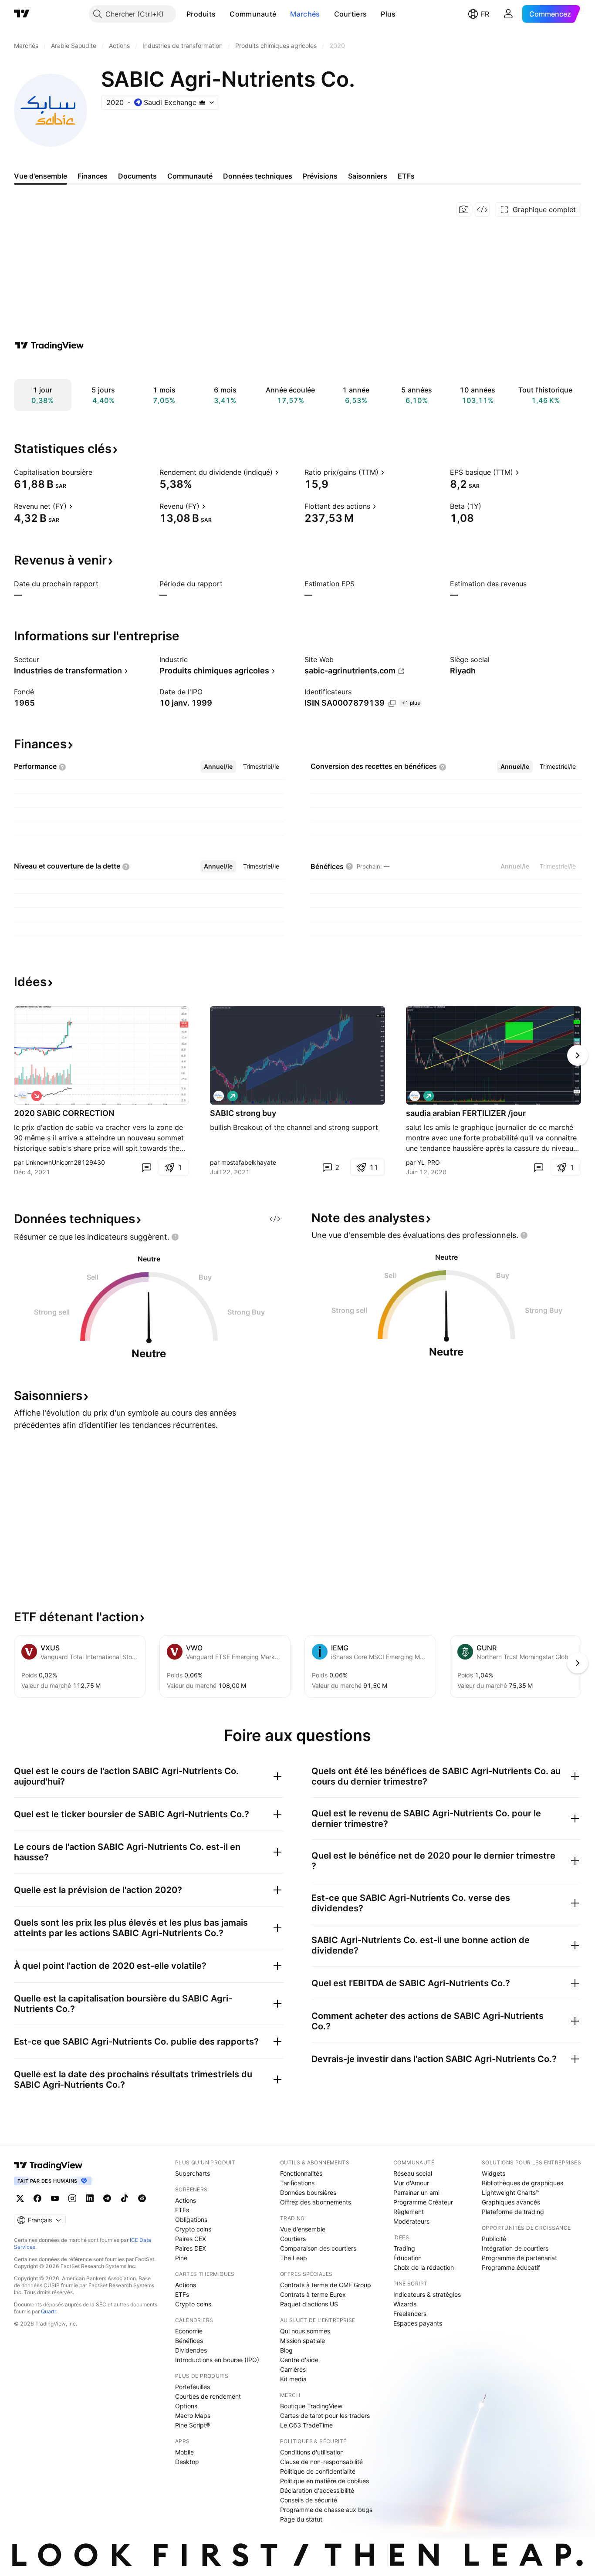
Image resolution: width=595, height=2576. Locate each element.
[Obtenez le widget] (482, 210)
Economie (189, 2331)
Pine (181, 2258)
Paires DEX (191, 2248)
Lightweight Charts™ (511, 2192)
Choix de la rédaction (424, 2267)
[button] (222, 14)
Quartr (49, 2311)
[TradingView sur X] (20, 2198)
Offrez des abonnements (316, 2202)
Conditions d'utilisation (312, 2452)
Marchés (305, 14)
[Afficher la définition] (98, 472)
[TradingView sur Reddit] (142, 2198)
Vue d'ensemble (303, 2229)
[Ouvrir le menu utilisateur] (508, 14)
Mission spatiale (303, 2341)
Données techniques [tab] (258, 176)
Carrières (293, 2369)
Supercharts (193, 2173)
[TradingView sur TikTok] (125, 2198)
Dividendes (191, 2350)
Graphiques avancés (511, 2202)
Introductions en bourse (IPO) (217, 2360)
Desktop (187, 2462)
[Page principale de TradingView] (22, 14)
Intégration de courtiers (515, 2248)
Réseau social (413, 2173)
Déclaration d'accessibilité (317, 2490)
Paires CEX (191, 2239)
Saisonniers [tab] (368, 176)
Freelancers (410, 2314)
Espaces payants (418, 2323)
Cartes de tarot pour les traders (325, 2415)
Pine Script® (193, 2425)
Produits (201, 14)
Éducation (407, 2258)
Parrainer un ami (416, 2192)
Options (186, 2406)
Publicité (494, 2239)
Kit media (293, 2379)
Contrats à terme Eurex (313, 2294)
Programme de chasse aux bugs (326, 2510)
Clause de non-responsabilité (321, 2462)
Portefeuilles (193, 2387)
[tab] (218, 767)
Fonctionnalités (301, 2173)
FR (485, 14)
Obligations (191, 2219)
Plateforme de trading (513, 2212)
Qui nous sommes (305, 2331)
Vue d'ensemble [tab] (41, 176)
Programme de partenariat (519, 2258)
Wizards (405, 2304)
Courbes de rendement (208, 2396)
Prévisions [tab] (320, 176)
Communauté (253, 14)
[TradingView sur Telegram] (107, 2198)
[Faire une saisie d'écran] (464, 210)
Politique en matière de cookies (325, 2481)
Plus (388, 14)
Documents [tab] (137, 176)
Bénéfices (189, 2341)
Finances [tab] (93, 176)
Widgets (494, 2173)
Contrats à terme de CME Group (326, 2285)
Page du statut (301, 2519)
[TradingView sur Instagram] (72, 2198)
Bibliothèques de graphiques (522, 2183)
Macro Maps (193, 2415)
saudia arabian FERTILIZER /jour (466, 1113)
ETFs (182, 2210)
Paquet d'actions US (309, 2304)
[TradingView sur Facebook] (37, 2198)
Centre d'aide (299, 2360)
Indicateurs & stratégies (427, 2294)
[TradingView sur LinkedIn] (90, 2198)
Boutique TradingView (311, 2406)
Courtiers (351, 14)
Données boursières (308, 2192)
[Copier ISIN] (392, 703)
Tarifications (297, 2183)
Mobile (184, 2452)
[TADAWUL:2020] (23, 1096)
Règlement (409, 2212)
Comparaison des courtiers (318, 2248)
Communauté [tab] (190, 176)
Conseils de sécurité (309, 2500)
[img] (202, 102)
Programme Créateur (423, 2202)
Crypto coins (193, 2229)
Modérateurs (411, 2221)
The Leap (294, 2258)
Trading (404, 2248)
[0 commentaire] (146, 1167)
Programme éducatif (511, 2267)
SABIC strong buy (243, 1113)
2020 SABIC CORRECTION (64, 1113)
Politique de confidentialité (318, 2471)
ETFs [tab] (406, 176)
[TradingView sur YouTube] (55, 2198)
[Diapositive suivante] (578, 1055)
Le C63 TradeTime (306, 2425)
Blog (286, 2350)
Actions (186, 2200)
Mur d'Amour (411, 2183)
